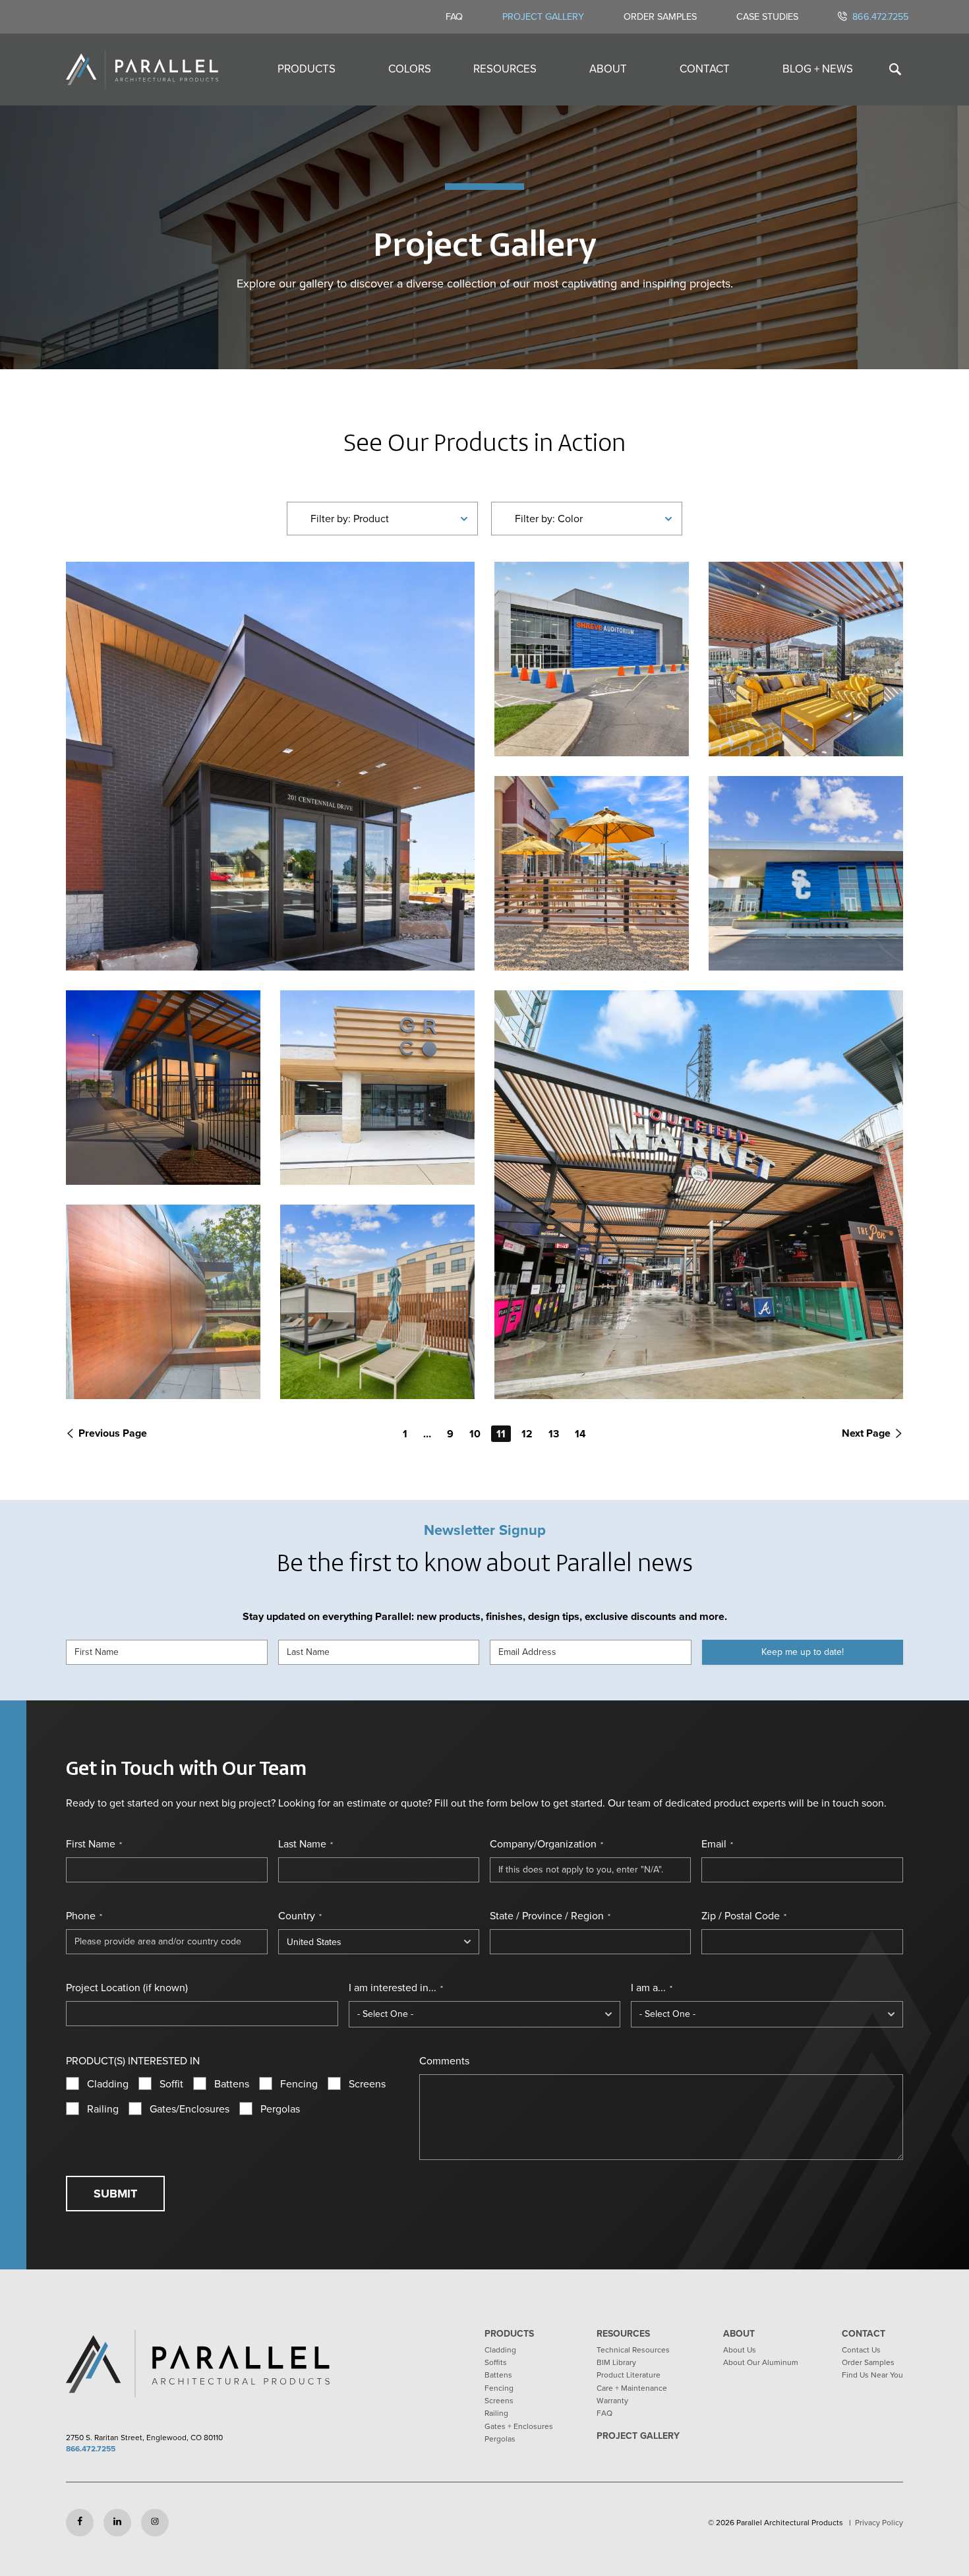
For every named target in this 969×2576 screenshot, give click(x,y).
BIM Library (616, 2362)
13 (554, 1434)
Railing (103, 2109)
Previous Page (113, 1433)
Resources (505, 69)
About (608, 69)
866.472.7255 (880, 16)
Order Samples (660, 16)
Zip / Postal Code (744, 1916)
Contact (705, 69)
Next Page (866, 1433)
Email (717, 1844)
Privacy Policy (879, 2523)
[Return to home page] (142, 70)
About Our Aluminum (761, 2362)
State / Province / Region (550, 1916)
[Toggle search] (895, 70)
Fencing (299, 2084)
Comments (444, 2061)
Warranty (612, 2401)
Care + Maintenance (632, 2388)
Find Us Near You (872, 2375)
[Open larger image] (270, 766)
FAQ (454, 16)
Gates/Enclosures (190, 2109)
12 (527, 1434)
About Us (740, 2350)
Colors (410, 69)
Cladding (108, 2084)
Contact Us (861, 2350)
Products (307, 69)
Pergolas (280, 2109)
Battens (232, 2084)
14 (580, 1434)
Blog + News (818, 69)
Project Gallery (543, 16)
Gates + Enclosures (519, 2426)
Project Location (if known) (127, 1988)
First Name (94, 1844)
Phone (84, 1916)
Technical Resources (633, 2350)
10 (475, 1434)
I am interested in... (396, 1988)
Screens (367, 2084)
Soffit (171, 2084)
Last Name (306, 1844)
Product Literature (629, 2375)
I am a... (652, 1988)
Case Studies (767, 16)
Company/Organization (546, 1844)
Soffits (496, 2362)
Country (300, 1916)
